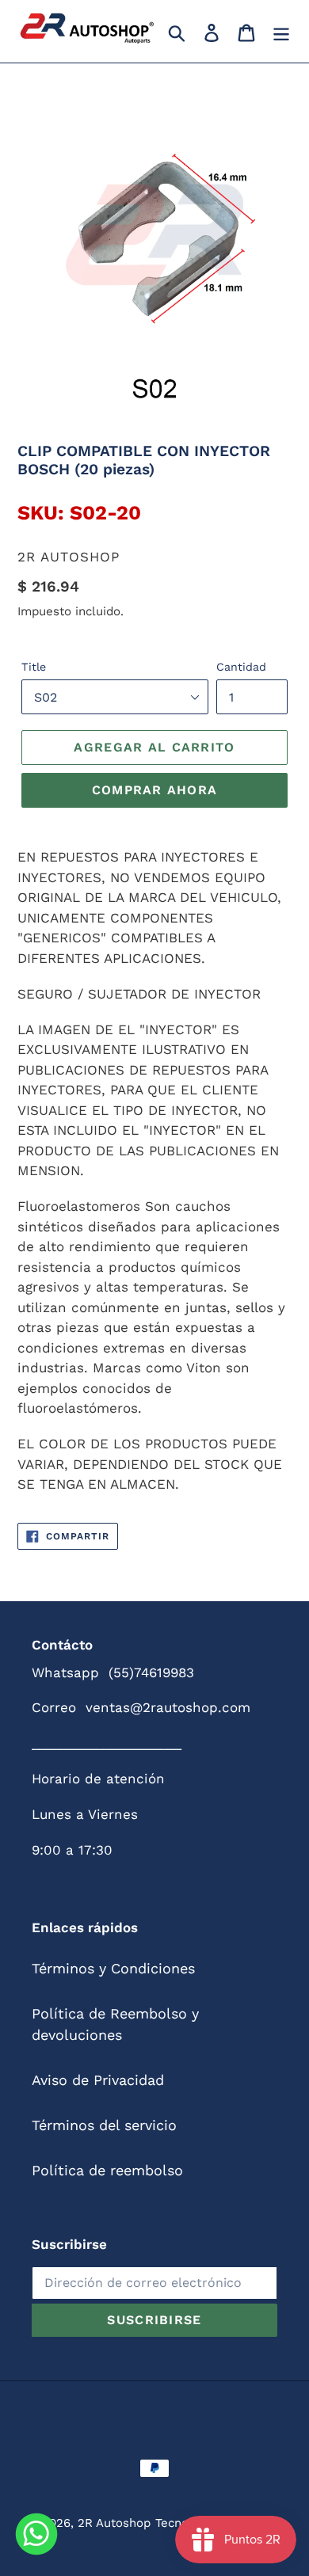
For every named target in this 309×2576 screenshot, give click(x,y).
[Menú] (281, 31)
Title (34, 667)
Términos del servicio (104, 2125)
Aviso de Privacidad (98, 2080)
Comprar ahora (155, 790)
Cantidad (241, 667)
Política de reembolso (107, 2170)
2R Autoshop (114, 2523)
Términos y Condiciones (113, 1968)
